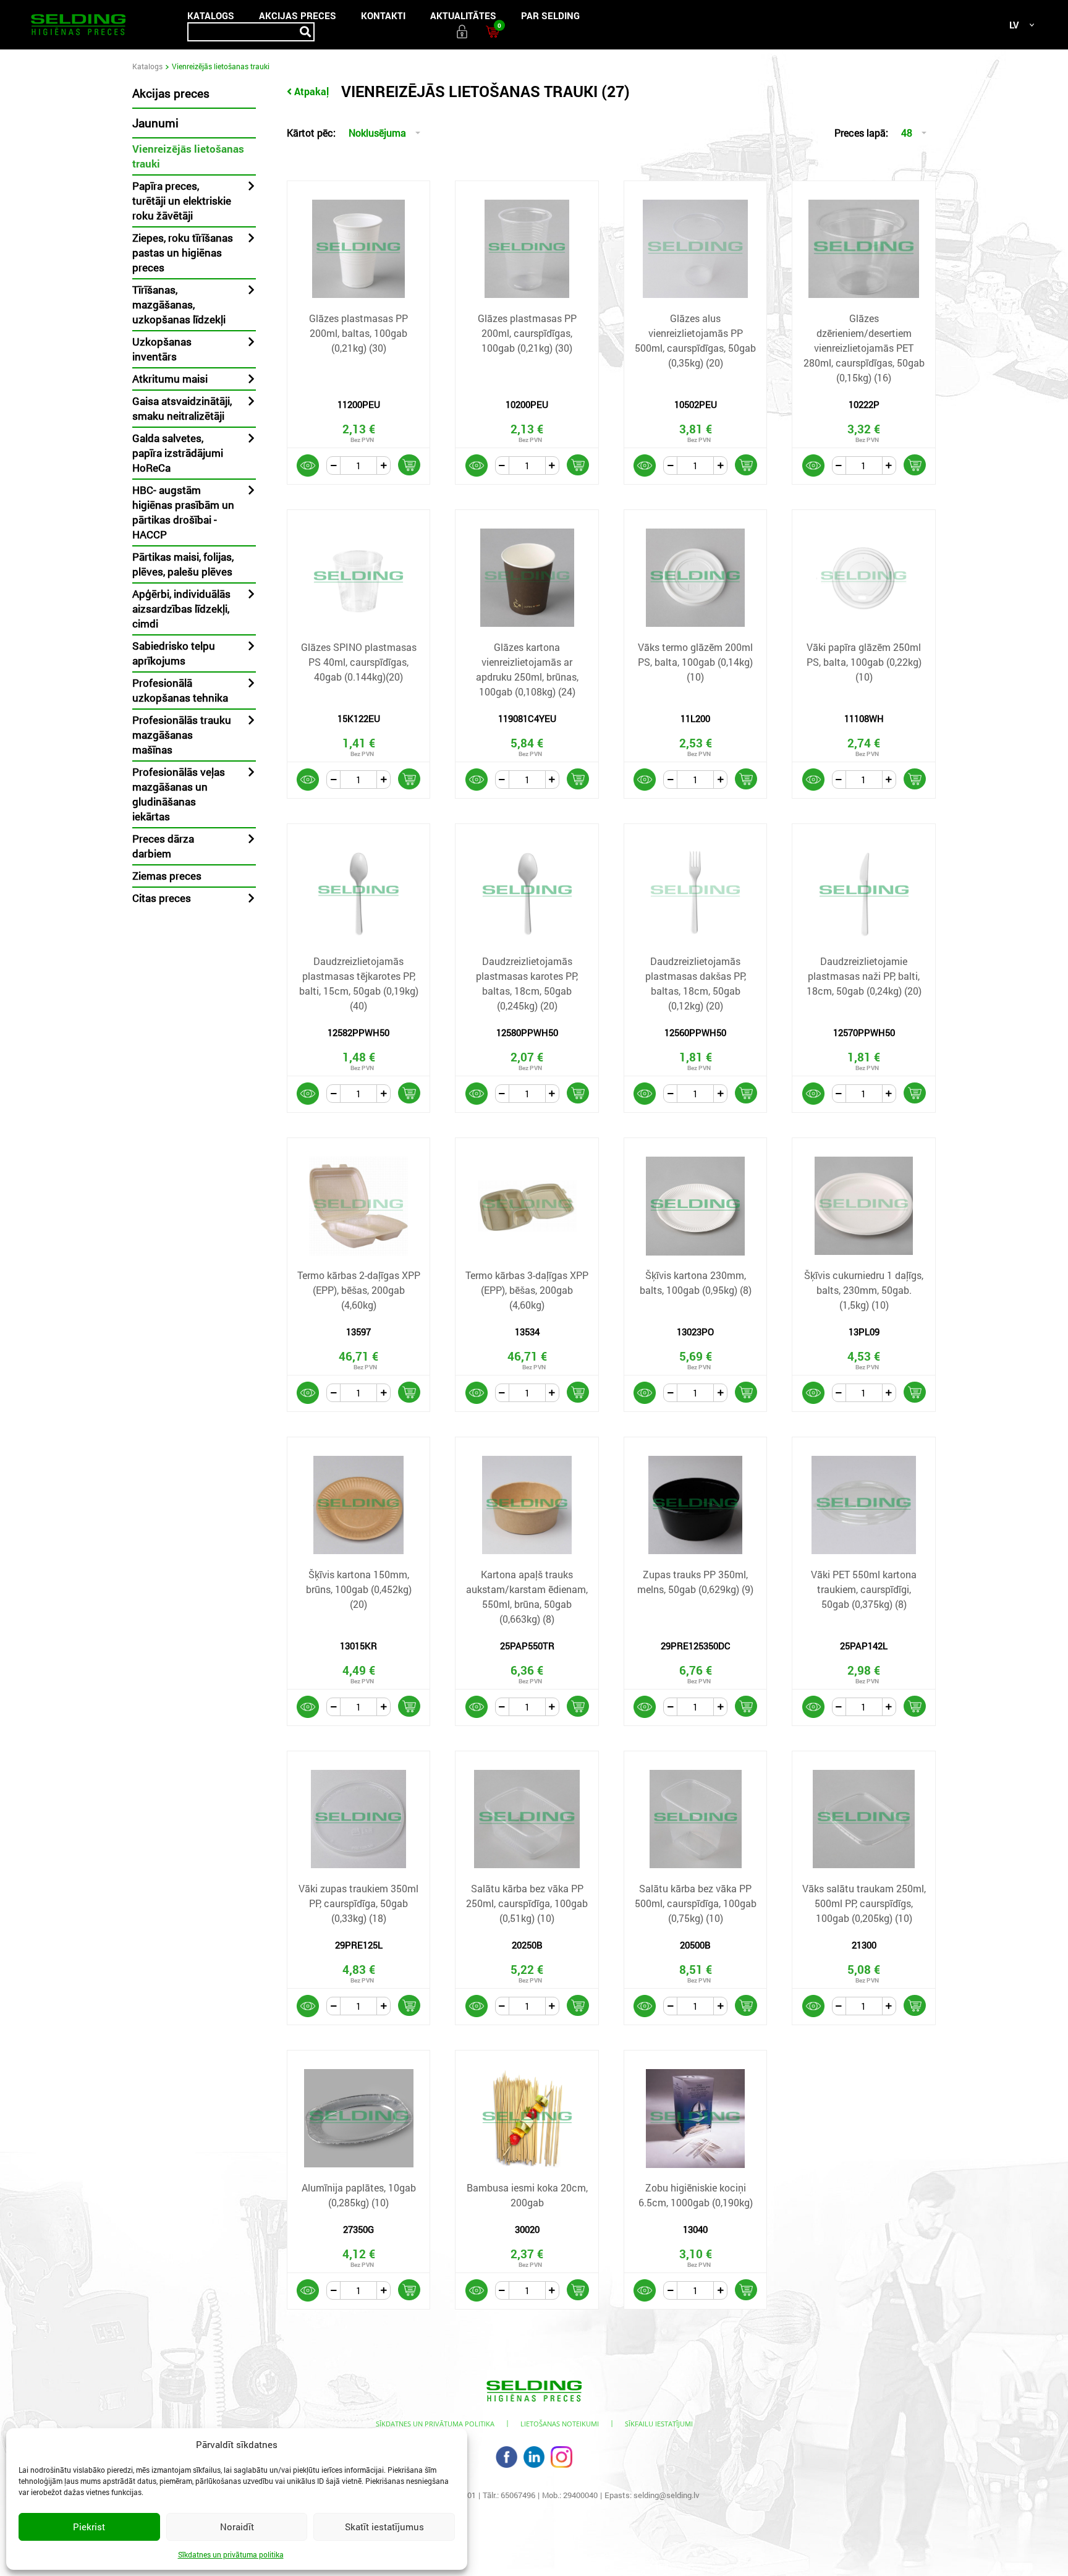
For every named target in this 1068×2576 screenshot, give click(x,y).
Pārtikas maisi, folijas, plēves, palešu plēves (183, 564)
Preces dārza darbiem (163, 846)
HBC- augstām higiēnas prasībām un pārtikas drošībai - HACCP (183, 512)
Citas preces (162, 898)
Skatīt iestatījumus (384, 2527)
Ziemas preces (167, 876)
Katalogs (211, 15)
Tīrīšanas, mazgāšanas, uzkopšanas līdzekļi (179, 304)
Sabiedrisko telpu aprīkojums (174, 653)
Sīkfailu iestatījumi (659, 2424)
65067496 (518, 2495)
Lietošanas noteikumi (560, 2424)
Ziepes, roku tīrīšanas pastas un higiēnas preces (183, 253)
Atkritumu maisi (170, 379)
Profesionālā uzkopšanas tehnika (180, 690)
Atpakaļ (311, 91)
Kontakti (383, 15)
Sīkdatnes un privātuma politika (231, 2554)
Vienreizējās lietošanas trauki (188, 156)
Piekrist (89, 2527)
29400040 (580, 2495)
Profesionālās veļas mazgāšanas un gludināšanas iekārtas (179, 794)
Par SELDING (550, 15)
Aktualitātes (463, 15)
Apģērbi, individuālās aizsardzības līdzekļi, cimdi (181, 609)
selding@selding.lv (667, 2495)
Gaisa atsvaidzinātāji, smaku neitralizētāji (182, 408)
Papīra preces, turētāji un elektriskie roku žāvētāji (182, 201)
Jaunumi (155, 123)
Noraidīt (237, 2527)
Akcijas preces (298, 15)
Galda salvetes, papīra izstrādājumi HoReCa (178, 453)
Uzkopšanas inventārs (162, 349)
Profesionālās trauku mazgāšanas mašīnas (182, 735)
